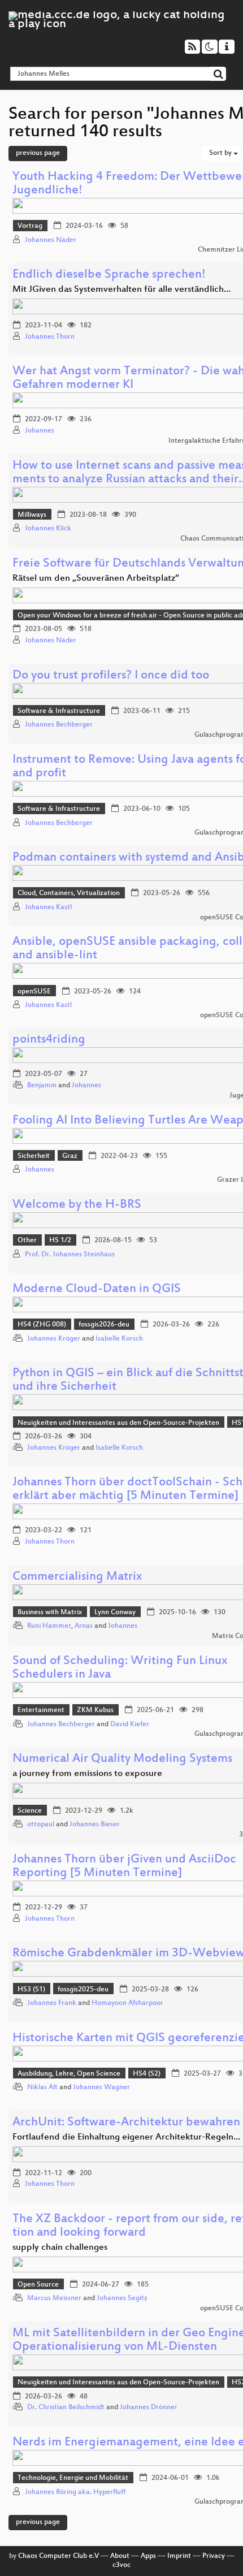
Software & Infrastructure (59, 711)
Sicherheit (34, 1156)
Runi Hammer (49, 1626)
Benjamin (42, 1086)
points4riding (49, 1040)
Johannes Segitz (122, 2298)
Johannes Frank (52, 2003)
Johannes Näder (51, 240)
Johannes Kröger (54, 1339)
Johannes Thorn (50, 337)
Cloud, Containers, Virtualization (69, 893)
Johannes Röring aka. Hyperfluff (75, 2492)
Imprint (179, 2556)
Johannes (40, 431)
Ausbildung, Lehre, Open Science (69, 2074)
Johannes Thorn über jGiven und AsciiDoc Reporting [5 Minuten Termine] (124, 1867)
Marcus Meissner (54, 2298)
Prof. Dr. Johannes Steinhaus (70, 1255)
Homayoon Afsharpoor (127, 2003)
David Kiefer (130, 1724)
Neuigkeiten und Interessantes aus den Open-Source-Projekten (118, 1423)
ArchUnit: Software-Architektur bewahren (126, 2123)
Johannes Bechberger (59, 725)
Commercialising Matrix (77, 1577)
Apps (148, 2556)
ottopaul (41, 1825)
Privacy (214, 2556)
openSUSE (34, 992)
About (120, 2556)
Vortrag (30, 226)
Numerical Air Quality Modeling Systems (122, 1759)
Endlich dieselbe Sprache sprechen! (109, 275)
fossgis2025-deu (83, 1990)
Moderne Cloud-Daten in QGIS (97, 1289)
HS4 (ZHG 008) (42, 1325)
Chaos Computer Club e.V (58, 2556)
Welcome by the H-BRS (77, 1205)
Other (27, 1241)
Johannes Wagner (101, 2087)
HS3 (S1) (31, 1990)
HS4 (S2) (147, 2074)
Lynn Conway (115, 1613)
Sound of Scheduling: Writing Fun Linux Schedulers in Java (120, 1668)
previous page (38, 153)
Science (30, 1811)
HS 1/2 (60, 1241)
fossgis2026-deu (104, 1325)
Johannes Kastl (48, 907)
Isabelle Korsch (119, 1339)
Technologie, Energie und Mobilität (73, 2478)
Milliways (32, 515)
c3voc (121, 2565)
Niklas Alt (42, 2087)
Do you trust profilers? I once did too (111, 676)
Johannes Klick (48, 529)
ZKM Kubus (95, 1710)
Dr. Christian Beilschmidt (66, 2408)
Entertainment (41, 1710)
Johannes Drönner (149, 2408)
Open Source (38, 2285)
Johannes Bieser (95, 1825)
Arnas (84, 1626)
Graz (70, 1156)
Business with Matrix (50, 1613)
